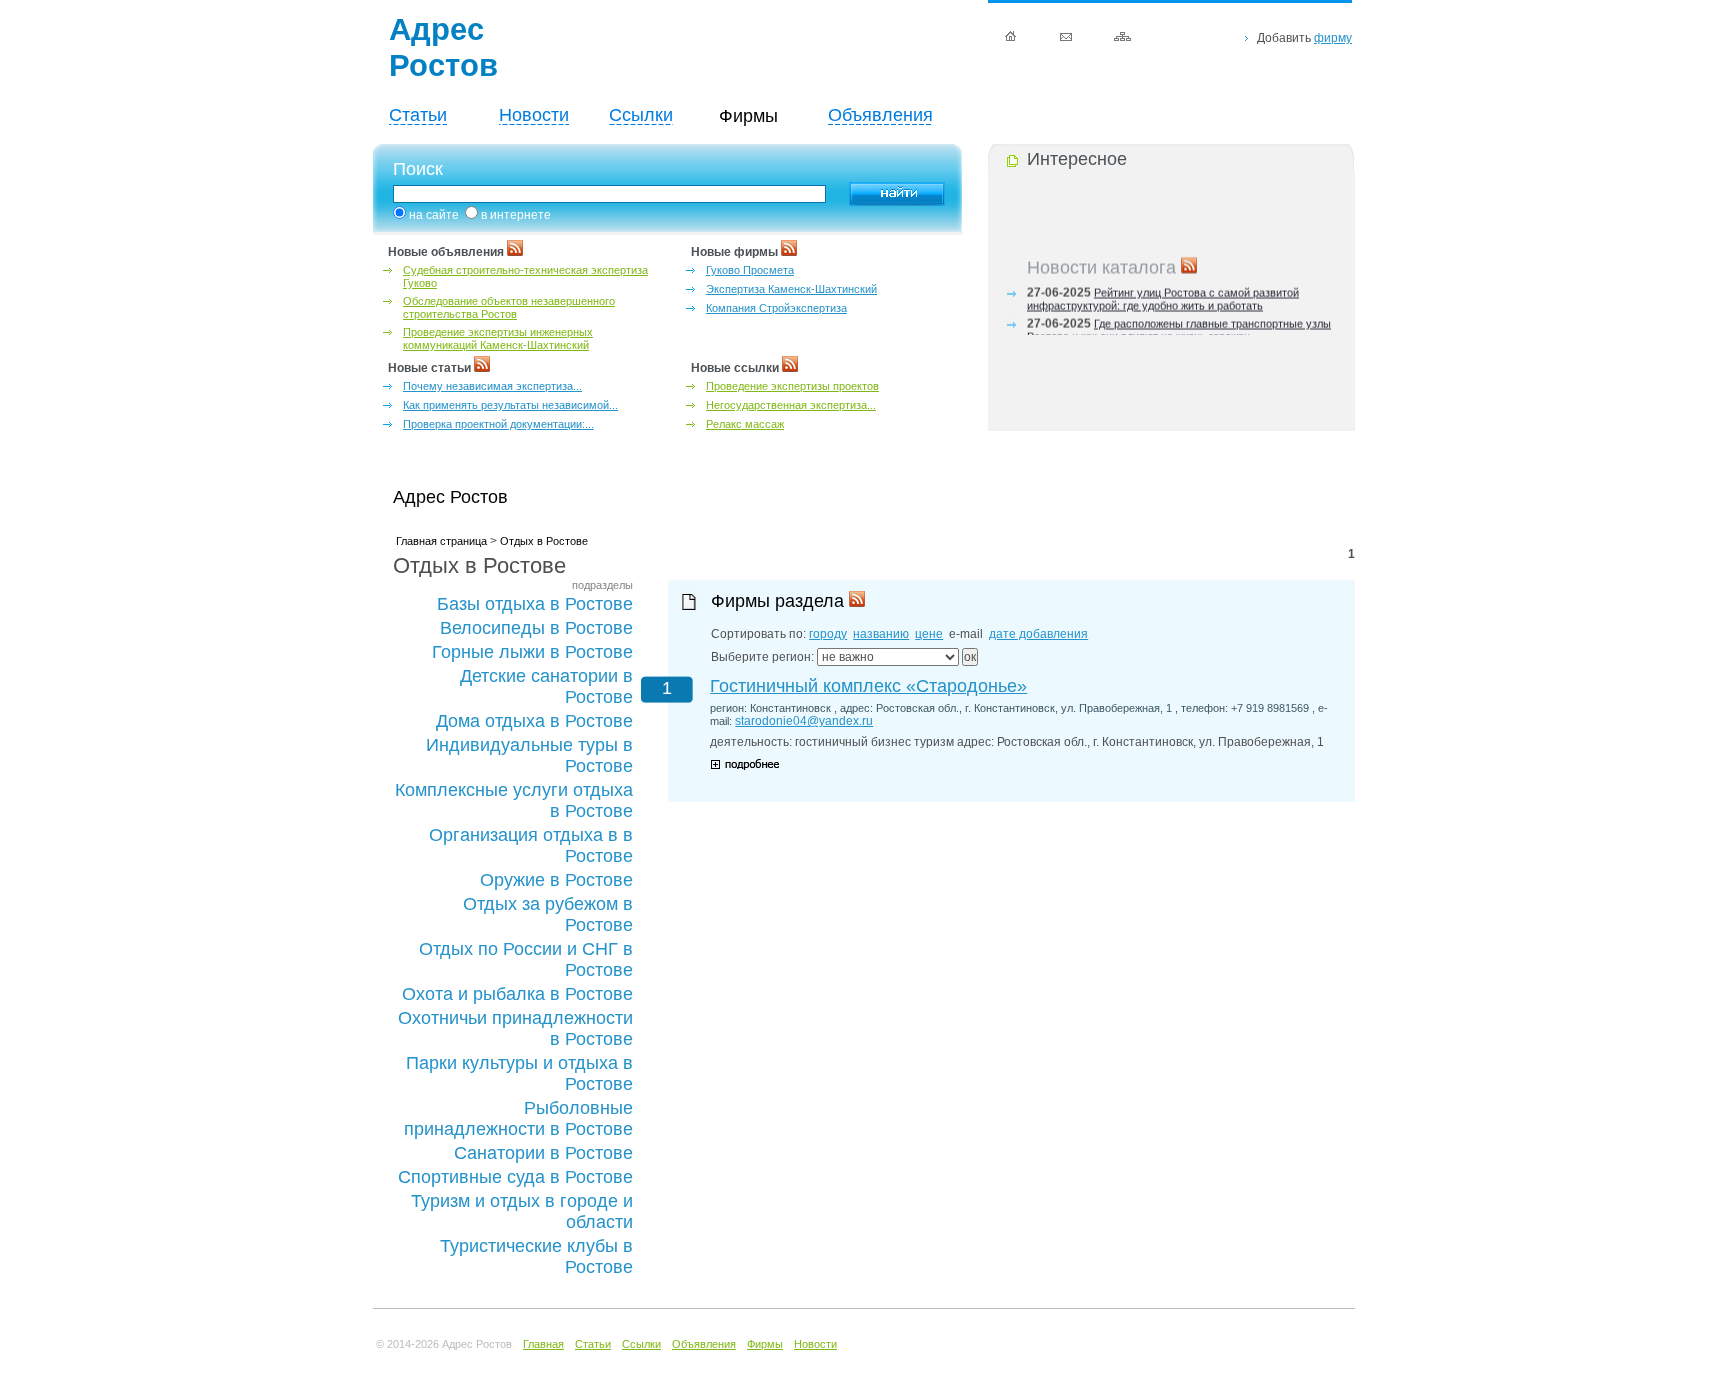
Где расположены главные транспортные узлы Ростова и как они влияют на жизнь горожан (1179, 326)
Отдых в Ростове (544, 541)
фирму (1333, 38)
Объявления (880, 115)
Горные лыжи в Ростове (532, 652)
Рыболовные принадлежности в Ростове (518, 1118)
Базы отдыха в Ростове (535, 604)
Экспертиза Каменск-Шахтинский (791, 289)
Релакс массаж (745, 424)
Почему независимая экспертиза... (492, 386)
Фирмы (765, 1344)
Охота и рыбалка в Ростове (517, 994)
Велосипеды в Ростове (536, 628)
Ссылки (641, 115)
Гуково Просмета (750, 270)
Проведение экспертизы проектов (792, 386)
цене (929, 634)
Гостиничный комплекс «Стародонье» (868, 686)
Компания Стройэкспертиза (776, 308)
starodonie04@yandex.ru (804, 721)
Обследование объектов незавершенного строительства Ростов (509, 307)
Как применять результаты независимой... (510, 405)
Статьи (418, 115)
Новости (534, 115)
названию (881, 634)
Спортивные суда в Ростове (515, 1177)
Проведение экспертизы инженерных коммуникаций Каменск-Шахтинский (498, 338)
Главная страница (441, 541)
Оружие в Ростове (556, 880)
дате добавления (1038, 634)
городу (828, 634)
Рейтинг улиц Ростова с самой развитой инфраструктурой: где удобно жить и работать (1163, 295)
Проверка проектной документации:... (498, 424)
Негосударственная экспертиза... (791, 405)
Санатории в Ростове (543, 1153)
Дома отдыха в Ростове (534, 721)
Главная (543, 1344)
